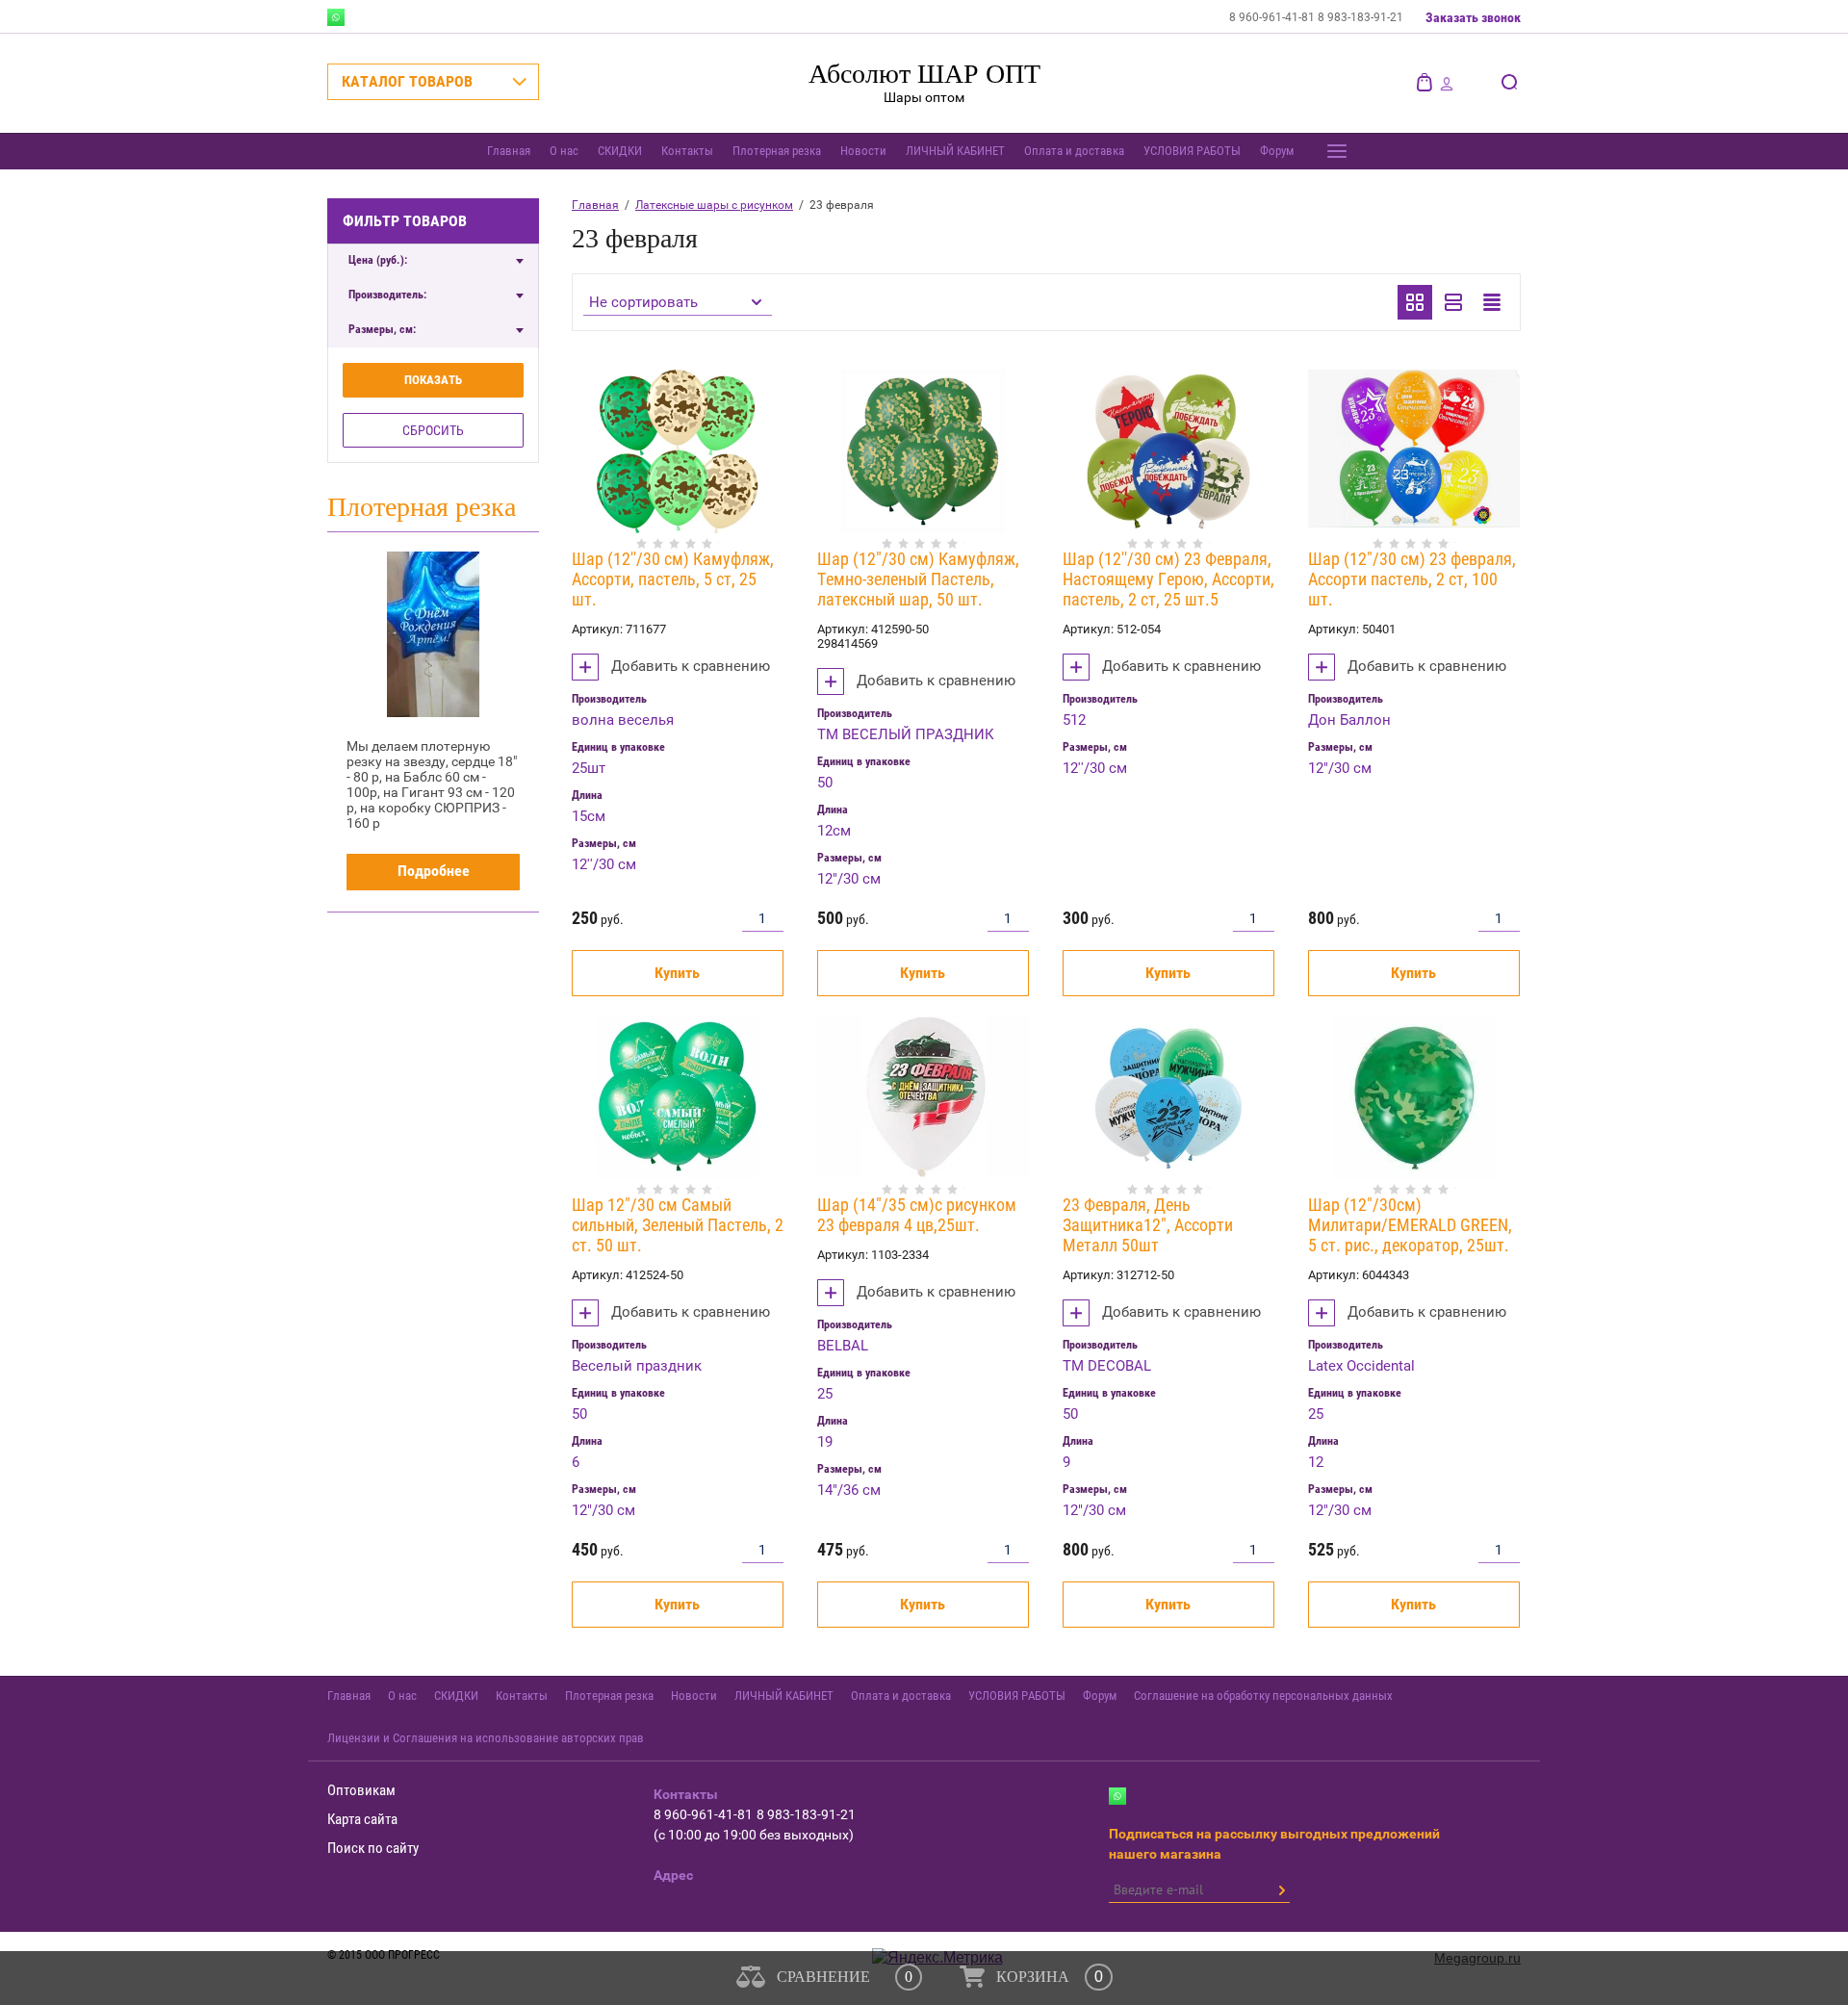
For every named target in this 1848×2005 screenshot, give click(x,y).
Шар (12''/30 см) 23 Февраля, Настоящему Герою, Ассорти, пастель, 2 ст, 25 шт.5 (1168, 579)
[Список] (1453, 302)
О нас (564, 151)
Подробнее (434, 871)
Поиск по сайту (373, 1848)
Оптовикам (361, 1790)
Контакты (687, 151)
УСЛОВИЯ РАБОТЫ (1192, 151)
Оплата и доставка (1074, 151)
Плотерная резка (777, 151)
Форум (1277, 151)
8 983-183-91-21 (1360, 17)
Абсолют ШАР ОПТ (924, 74)
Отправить (1281, 1890)
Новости (863, 151)
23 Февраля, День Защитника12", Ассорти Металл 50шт (1148, 1225)
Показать (433, 380)
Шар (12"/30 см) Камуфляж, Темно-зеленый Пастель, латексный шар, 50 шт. (918, 579)
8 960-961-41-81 (1273, 17)
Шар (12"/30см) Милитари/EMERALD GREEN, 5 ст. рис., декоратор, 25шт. (1410, 1225)
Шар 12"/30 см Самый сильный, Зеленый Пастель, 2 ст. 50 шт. (678, 1225)
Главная (509, 151)
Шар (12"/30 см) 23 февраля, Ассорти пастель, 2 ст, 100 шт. (1412, 579)
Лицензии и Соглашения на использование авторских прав (486, 1738)
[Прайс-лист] (1492, 302)
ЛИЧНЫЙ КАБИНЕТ (955, 151)
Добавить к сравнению (689, 666)
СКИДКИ (620, 151)
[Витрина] (1415, 302)
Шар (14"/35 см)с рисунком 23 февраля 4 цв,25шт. (917, 1215)
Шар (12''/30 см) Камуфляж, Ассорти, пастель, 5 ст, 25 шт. (673, 579)
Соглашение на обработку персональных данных (1263, 1696)
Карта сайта (362, 1819)
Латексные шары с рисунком (714, 205)
